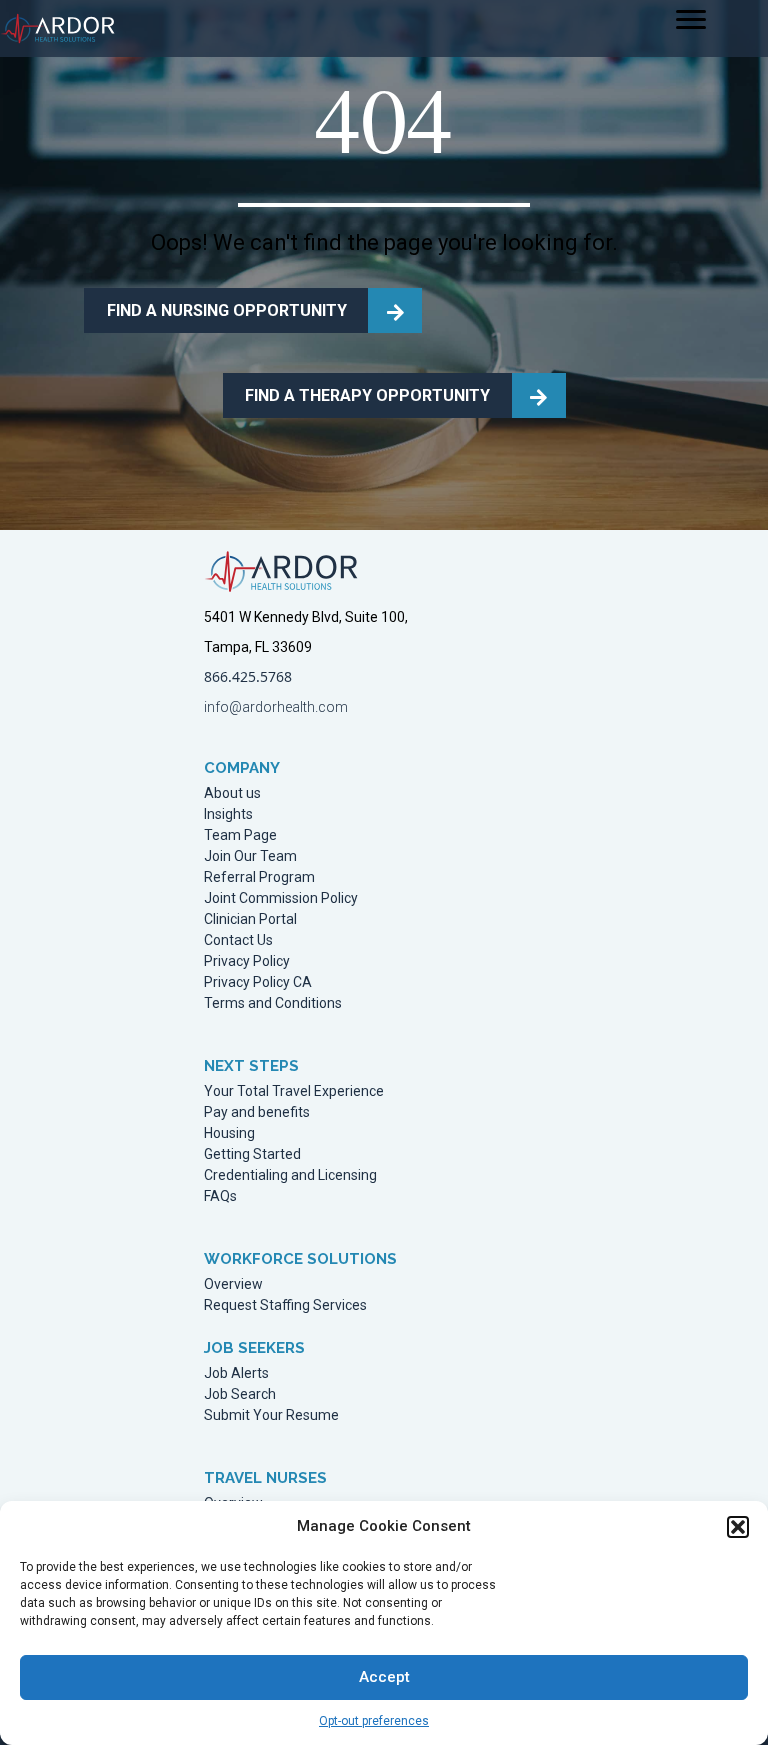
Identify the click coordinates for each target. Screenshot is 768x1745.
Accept (384, 1677)
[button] (738, 1527)
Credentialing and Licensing (290, 1175)
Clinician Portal (250, 919)
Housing (229, 1133)
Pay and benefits (257, 1112)
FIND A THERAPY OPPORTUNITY (367, 395)
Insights (228, 814)
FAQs (220, 1196)
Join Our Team (250, 856)
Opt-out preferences (374, 1721)
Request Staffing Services (285, 1305)
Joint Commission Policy (281, 898)
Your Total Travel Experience (294, 1091)
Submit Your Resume (271, 1415)
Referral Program (259, 877)
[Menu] (691, 20)
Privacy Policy (247, 961)
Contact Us (238, 940)
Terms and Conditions (273, 1003)
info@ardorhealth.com (276, 707)
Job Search (240, 1394)
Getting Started (252, 1154)
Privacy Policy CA (258, 982)
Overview (233, 1284)
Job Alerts (236, 1373)
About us (232, 793)
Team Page (240, 835)
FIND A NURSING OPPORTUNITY (227, 310)
